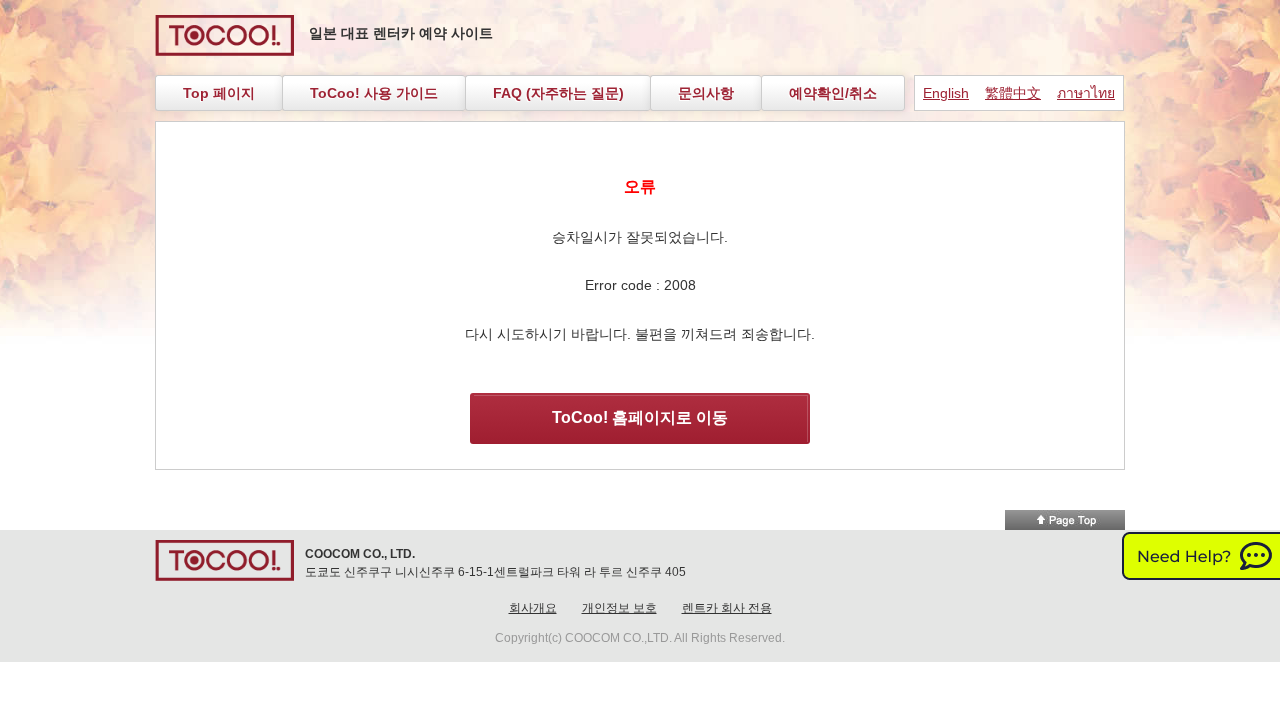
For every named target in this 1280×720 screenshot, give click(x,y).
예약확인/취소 (833, 93)
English (946, 93)
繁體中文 (1013, 93)
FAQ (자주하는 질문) (558, 93)
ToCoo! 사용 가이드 (374, 93)
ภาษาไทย (1086, 93)
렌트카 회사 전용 (727, 608)
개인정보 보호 (619, 608)
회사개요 (533, 608)
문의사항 (706, 93)
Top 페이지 (219, 93)
